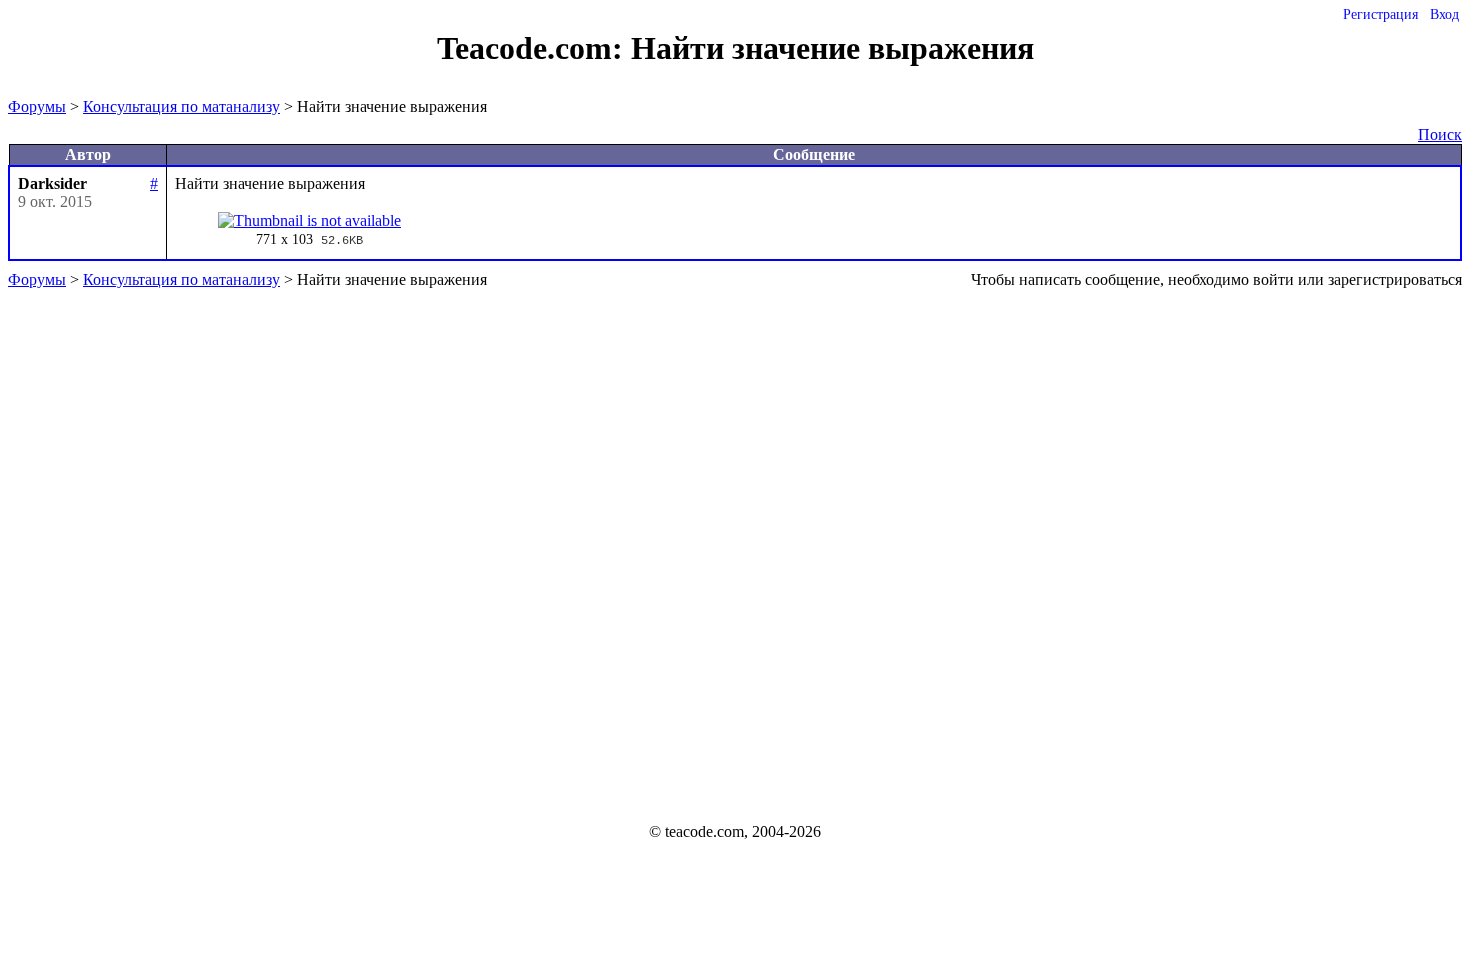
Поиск (1440, 134)
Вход (1444, 14)
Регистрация (1380, 14)
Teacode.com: (534, 48)
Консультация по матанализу (181, 106)
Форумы (37, 106)
